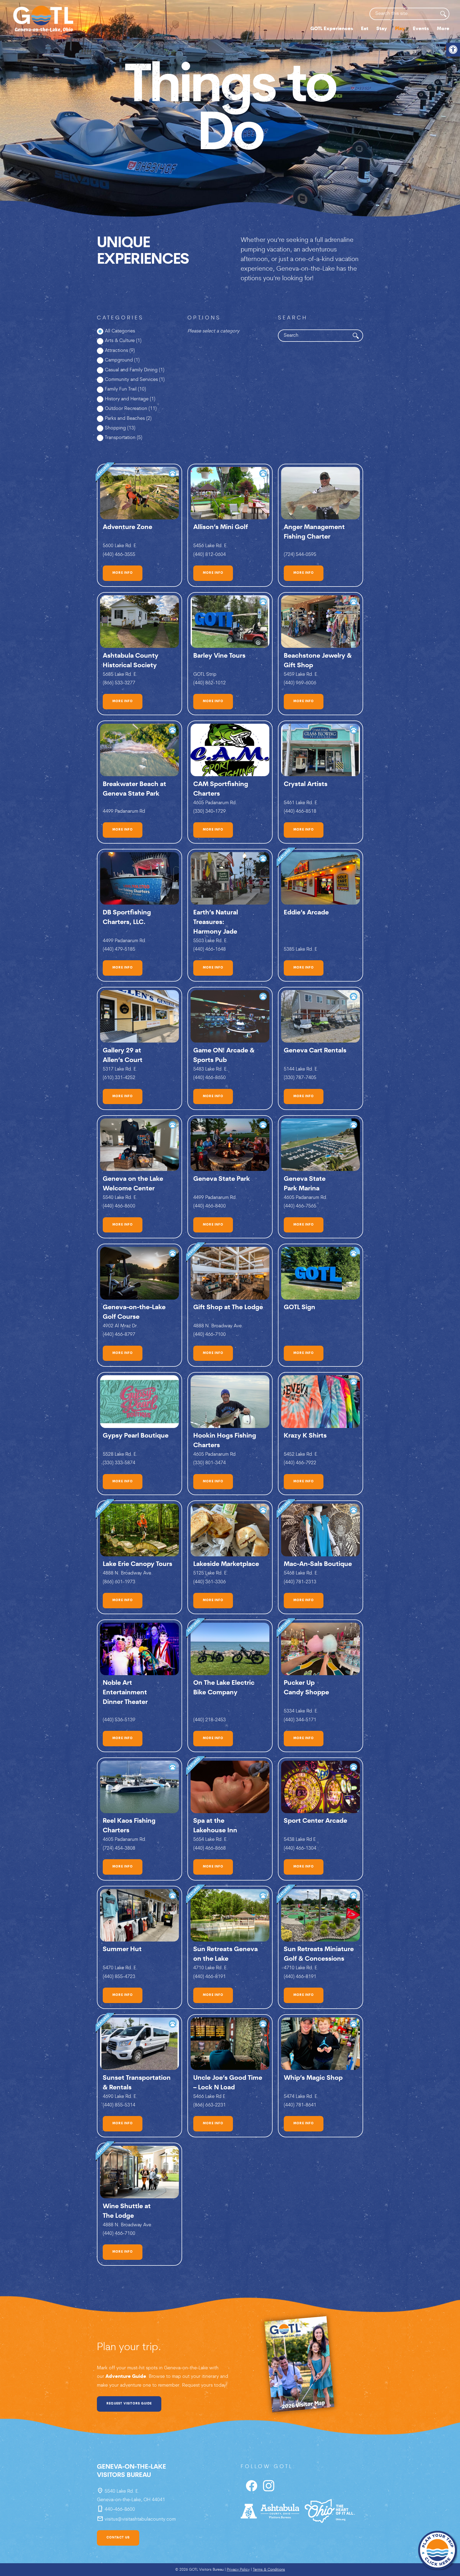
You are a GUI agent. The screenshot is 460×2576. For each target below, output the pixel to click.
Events (421, 29)
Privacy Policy (238, 2570)
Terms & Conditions (269, 2570)
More (443, 29)
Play (400, 29)
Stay (382, 29)
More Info (123, 573)
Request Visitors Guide (129, 2404)
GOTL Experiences (332, 29)
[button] (453, 50)
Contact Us (118, 2538)
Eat (365, 29)
